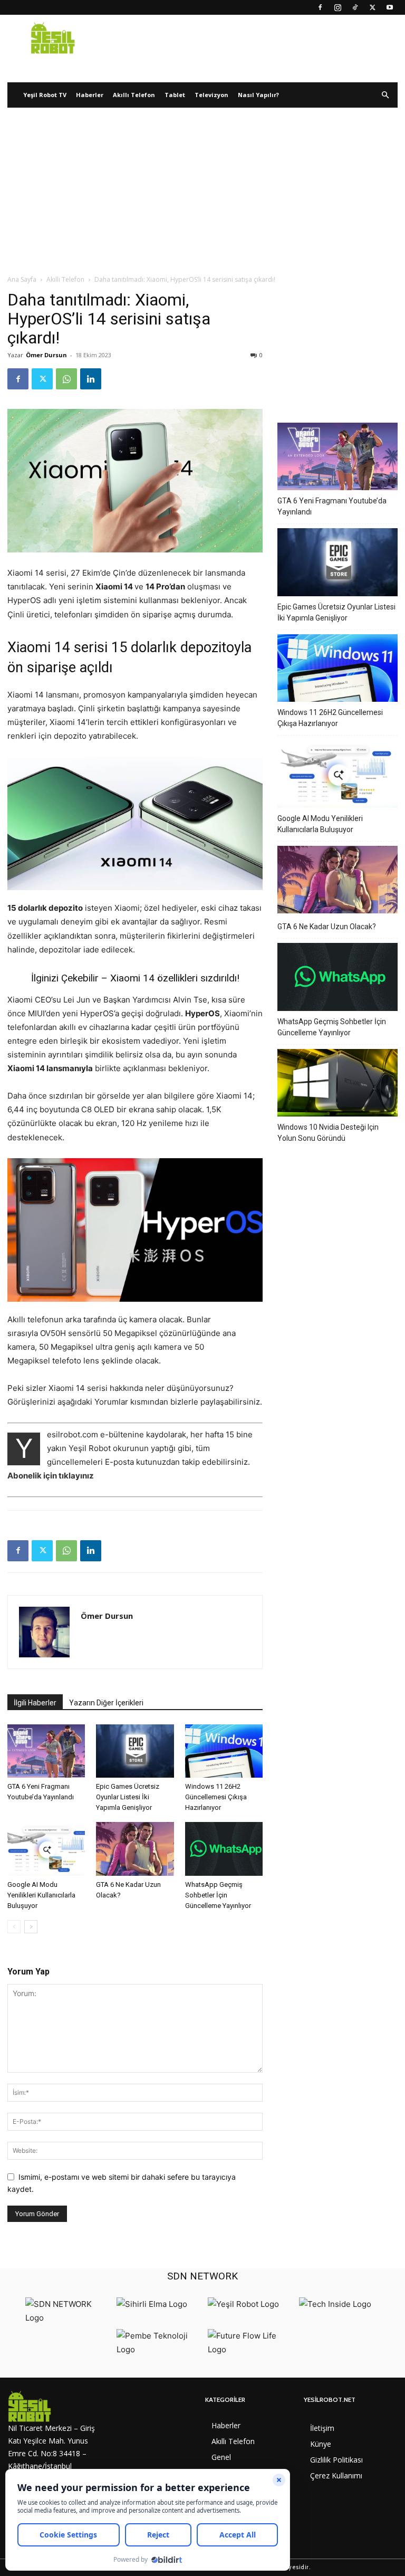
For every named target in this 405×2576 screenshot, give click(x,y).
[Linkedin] (91, 379)
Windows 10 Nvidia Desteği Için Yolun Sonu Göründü (328, 1133)
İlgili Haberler (35, 1703)
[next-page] (31, 1927)
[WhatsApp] (66, 379)
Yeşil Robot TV (45, 95)
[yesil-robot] (55, 2406)
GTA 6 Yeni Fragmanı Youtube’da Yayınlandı (332, 506)
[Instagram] (337, 7)
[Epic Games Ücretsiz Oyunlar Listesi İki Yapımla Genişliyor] (135, 1751)
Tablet (175, 95)
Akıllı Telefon (134, 95)
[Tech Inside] (335, 2304)
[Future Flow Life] (251, 2349)
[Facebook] (320, 7)
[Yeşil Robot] (243, 2304)
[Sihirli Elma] (152, 2304)
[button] (385, 95)
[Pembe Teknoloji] (160, 2349)
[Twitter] (372, 7)
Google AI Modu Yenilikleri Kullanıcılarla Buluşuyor (41, 1895)
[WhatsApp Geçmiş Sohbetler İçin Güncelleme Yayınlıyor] (224, 1849)
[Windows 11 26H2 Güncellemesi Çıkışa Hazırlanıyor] (224, 1751)
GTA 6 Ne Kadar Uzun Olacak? (327, 927)
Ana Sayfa (22, 279)
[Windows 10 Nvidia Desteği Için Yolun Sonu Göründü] (337, 1084)
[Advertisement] (202, 195)
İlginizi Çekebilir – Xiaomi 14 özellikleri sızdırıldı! (135, 978)
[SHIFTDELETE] (68, 2318)
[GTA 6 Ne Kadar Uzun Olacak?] (135, 1849)
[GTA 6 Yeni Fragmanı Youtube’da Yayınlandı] (46, 1751)
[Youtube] (390, 7)
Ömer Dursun (46, 355)
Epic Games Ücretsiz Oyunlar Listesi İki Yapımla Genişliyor (128, 1797)
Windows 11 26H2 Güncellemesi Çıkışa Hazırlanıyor (216, 1797)
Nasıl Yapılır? (258, 95)
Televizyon (211, 95)
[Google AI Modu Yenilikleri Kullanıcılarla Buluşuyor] (46, 1849)
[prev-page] (14, 1927)
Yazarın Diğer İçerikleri (106, 1703)
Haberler (90, 95)
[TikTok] (355, 7)
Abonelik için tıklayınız (51, 1476)
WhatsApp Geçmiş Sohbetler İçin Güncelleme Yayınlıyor (218, 1895)
